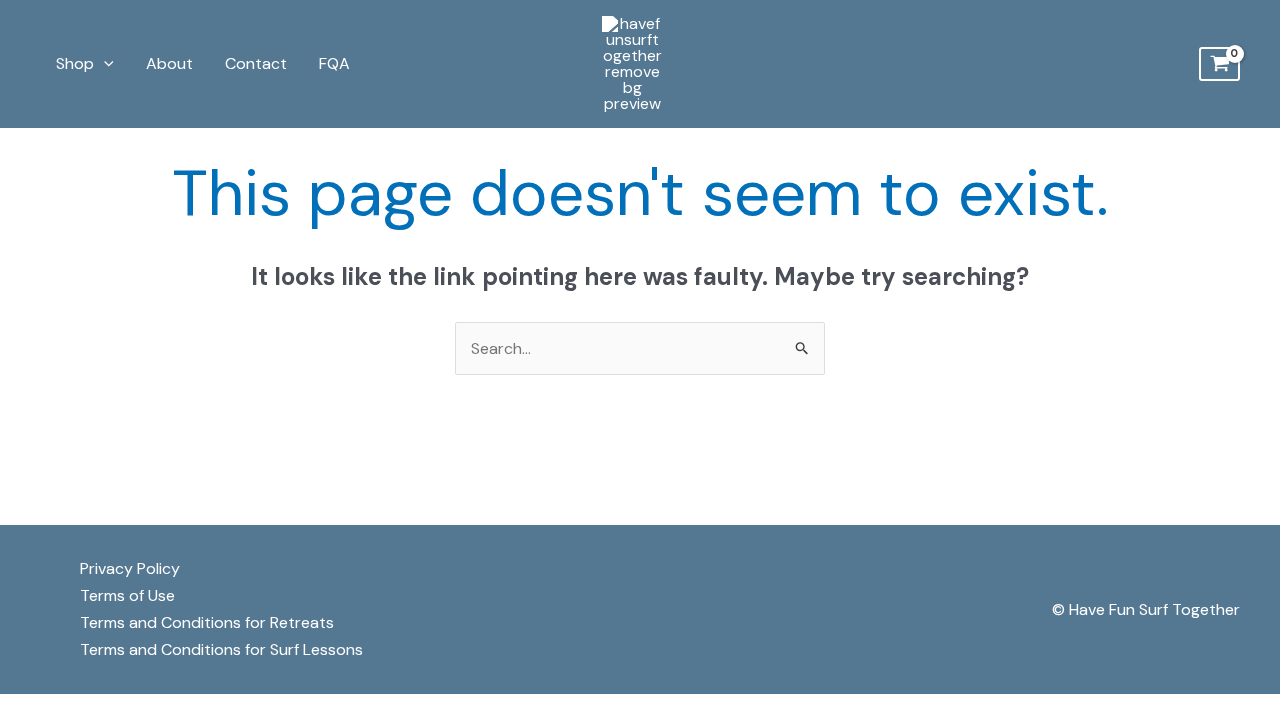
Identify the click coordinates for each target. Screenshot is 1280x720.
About (169, 63)
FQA (334, 63)
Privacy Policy (130, 568)
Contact (256, 63)
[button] (104, 64)
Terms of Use (127, 595)
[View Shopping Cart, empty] (1219, 64)
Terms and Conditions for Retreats (207, 622)
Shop (75, 63)
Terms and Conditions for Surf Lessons (221, 649)
